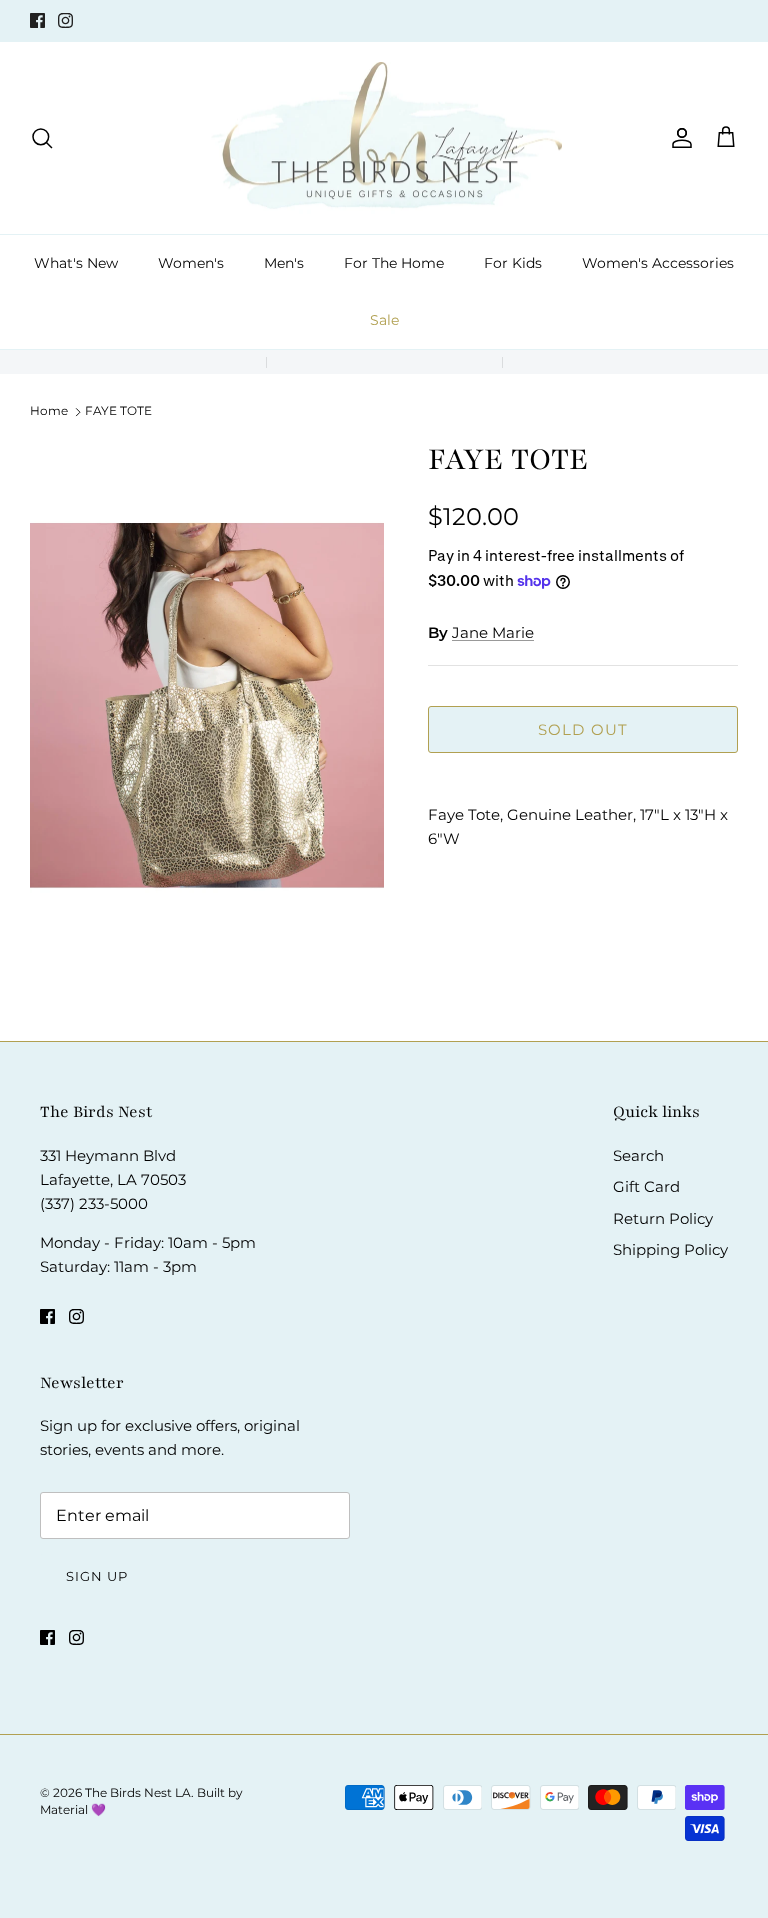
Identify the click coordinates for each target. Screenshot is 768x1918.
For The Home (394, 263)
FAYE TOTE (118, 410)
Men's (284, 263)
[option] (207, 705)
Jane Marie (493, 632)
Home (49, 410)
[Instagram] (65, 20)
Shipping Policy (670, 1249)
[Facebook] (37, 20)
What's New (76, 263)
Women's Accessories (658, 263)
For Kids (513, 263)
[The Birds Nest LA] (384, 138)
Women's (191, 263)
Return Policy (663, 1218)
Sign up (97, 1576)
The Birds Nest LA (138, 1792)
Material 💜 (73, 1809)
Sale (384, 320)
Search (638, 1155)
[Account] (678, 138)
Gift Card (646, 1186)
